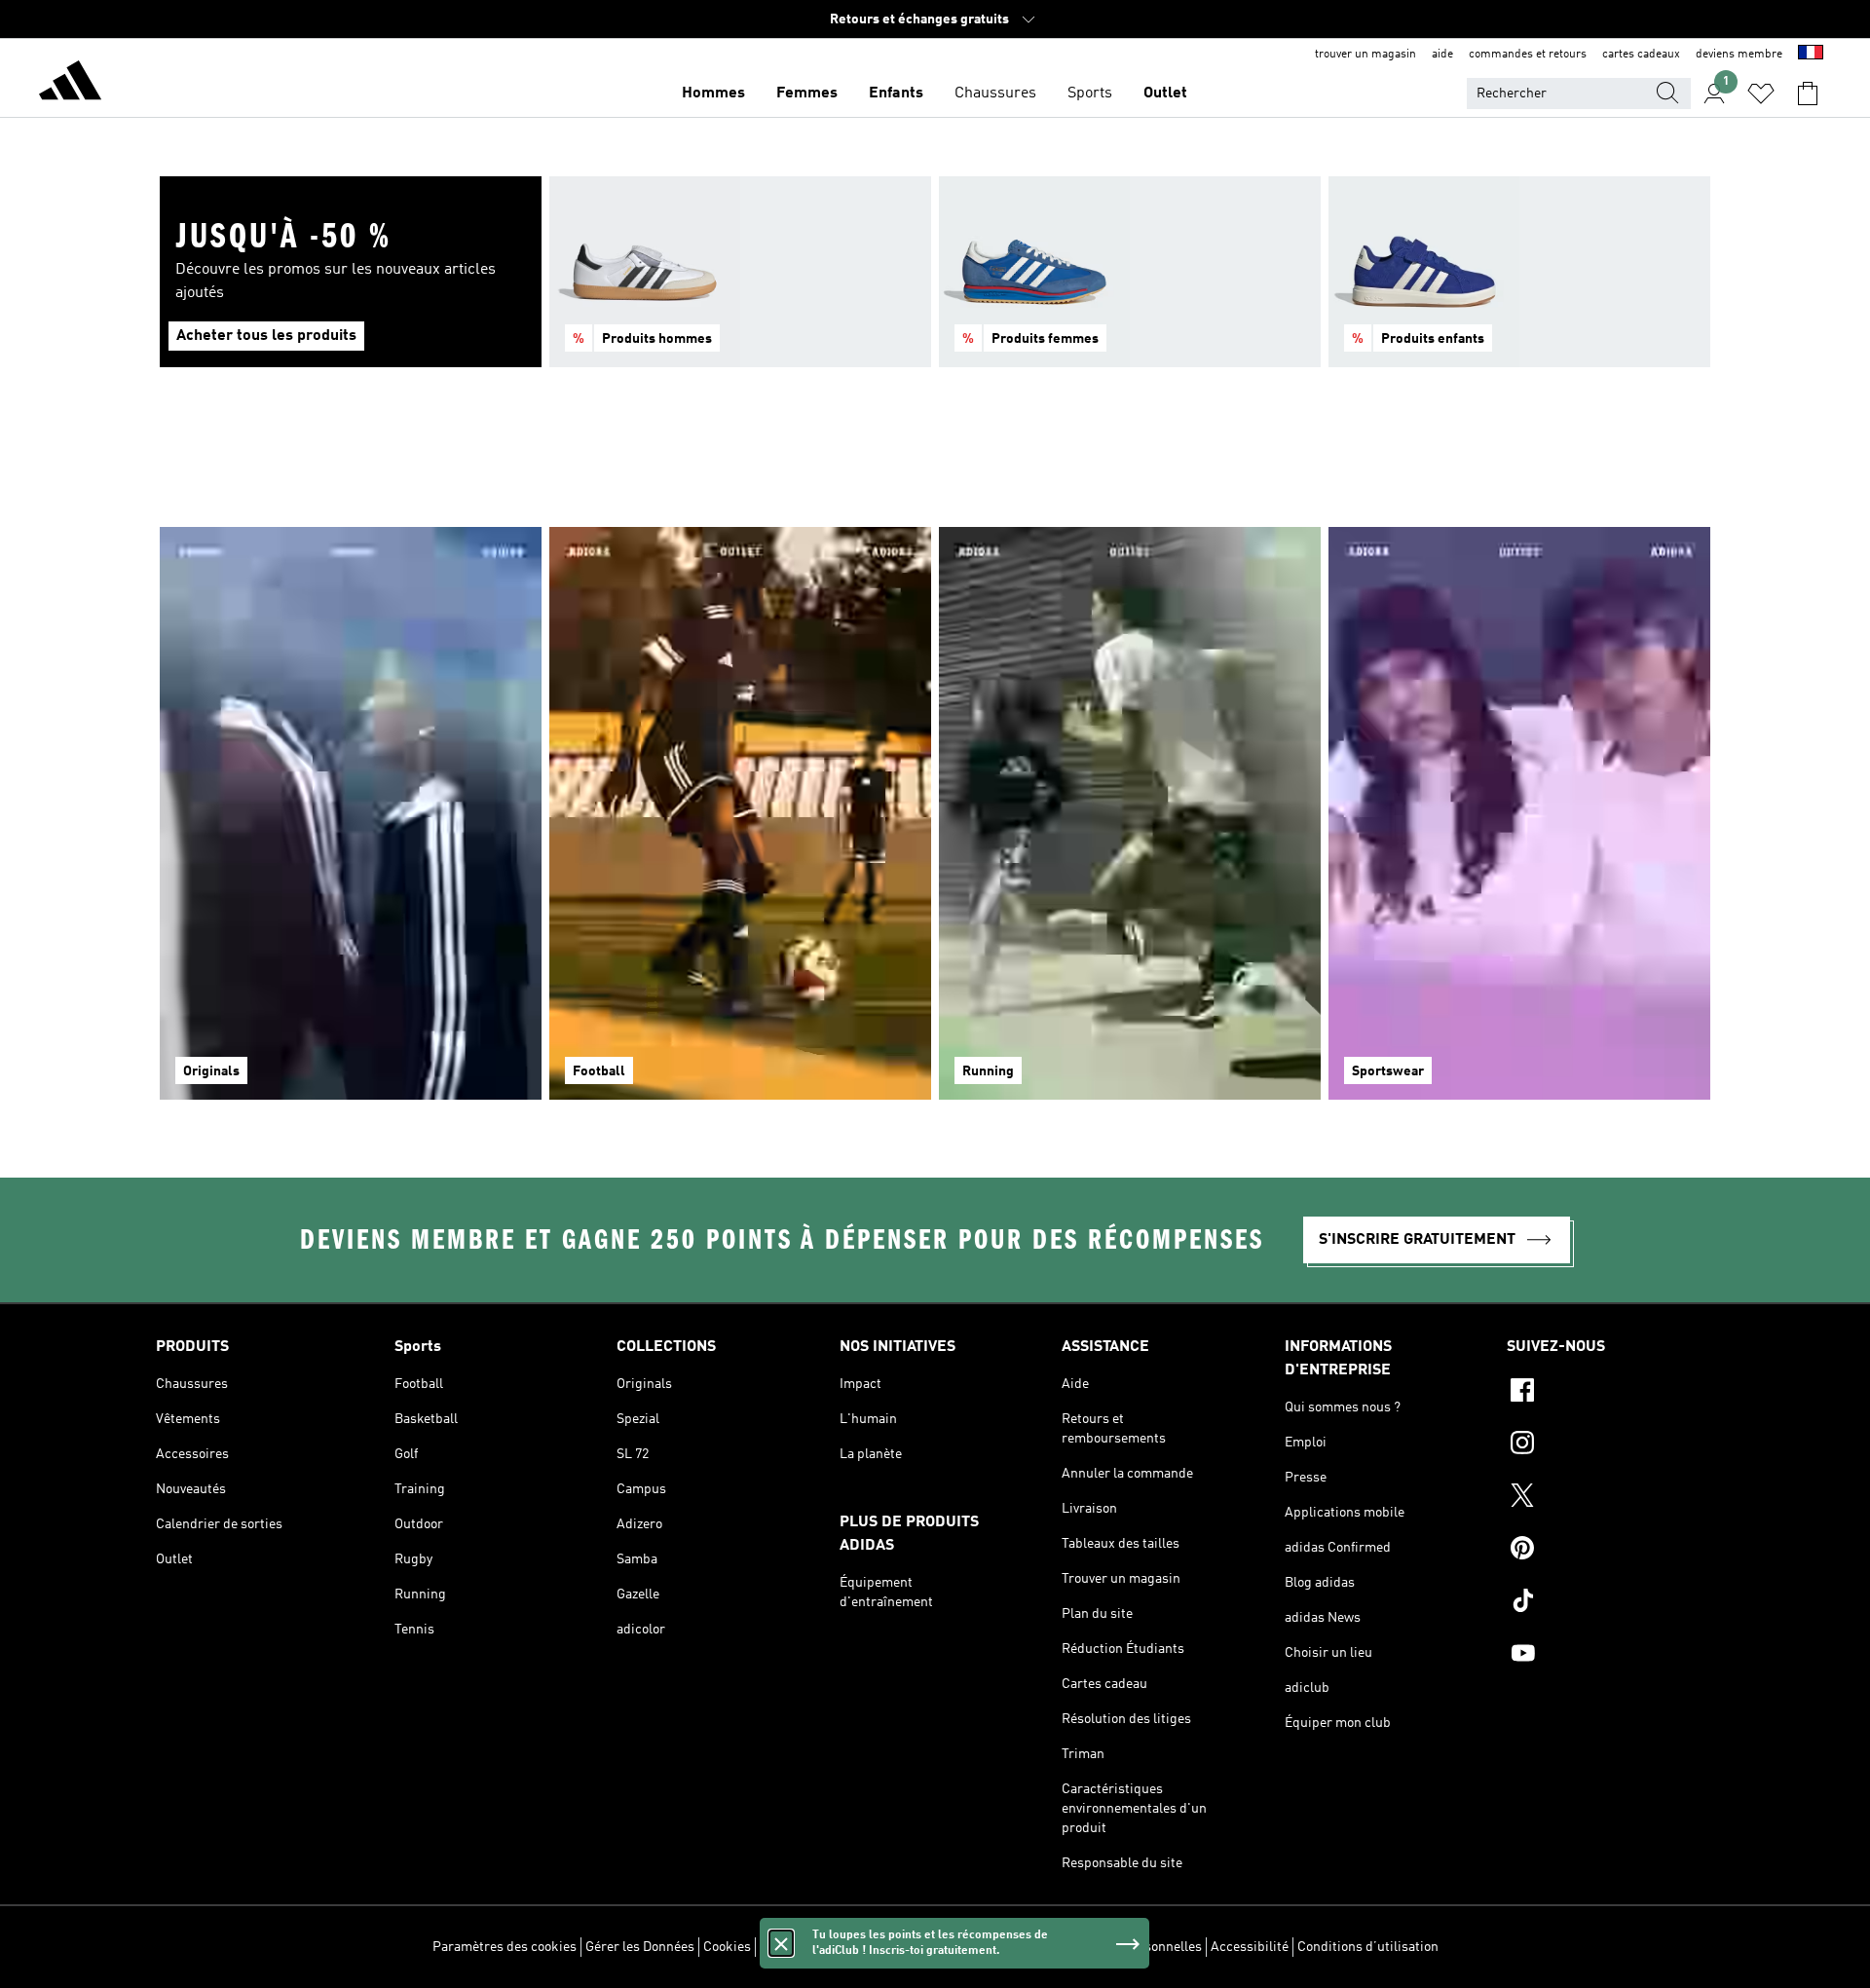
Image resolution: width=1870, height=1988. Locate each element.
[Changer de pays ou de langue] (1811, 55)
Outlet (1165, 94)
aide (1442, 55)
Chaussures (995, 94)
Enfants (896, 94)
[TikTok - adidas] (1610, 1603)
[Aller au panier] (1808, 94)
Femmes (807, 94)
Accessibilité (1250, 1947)
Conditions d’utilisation (1368, 1947)
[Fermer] (781, 1943)
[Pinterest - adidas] (1610, 1551)
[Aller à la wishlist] (1761, 94)
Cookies (727, 1947)
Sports (1090, 94)
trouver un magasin (1365, 55)
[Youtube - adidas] (1610, 1656)
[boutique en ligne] (70, 84)
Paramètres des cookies (505, 1947)
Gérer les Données (640, 1947)
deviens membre (1739, 55)
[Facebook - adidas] (1610, 1393)
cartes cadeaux (1641, 55)
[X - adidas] (1610, 1498)
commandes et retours (1528, 55)
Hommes (713, 94)
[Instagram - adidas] (1610, 1445)
